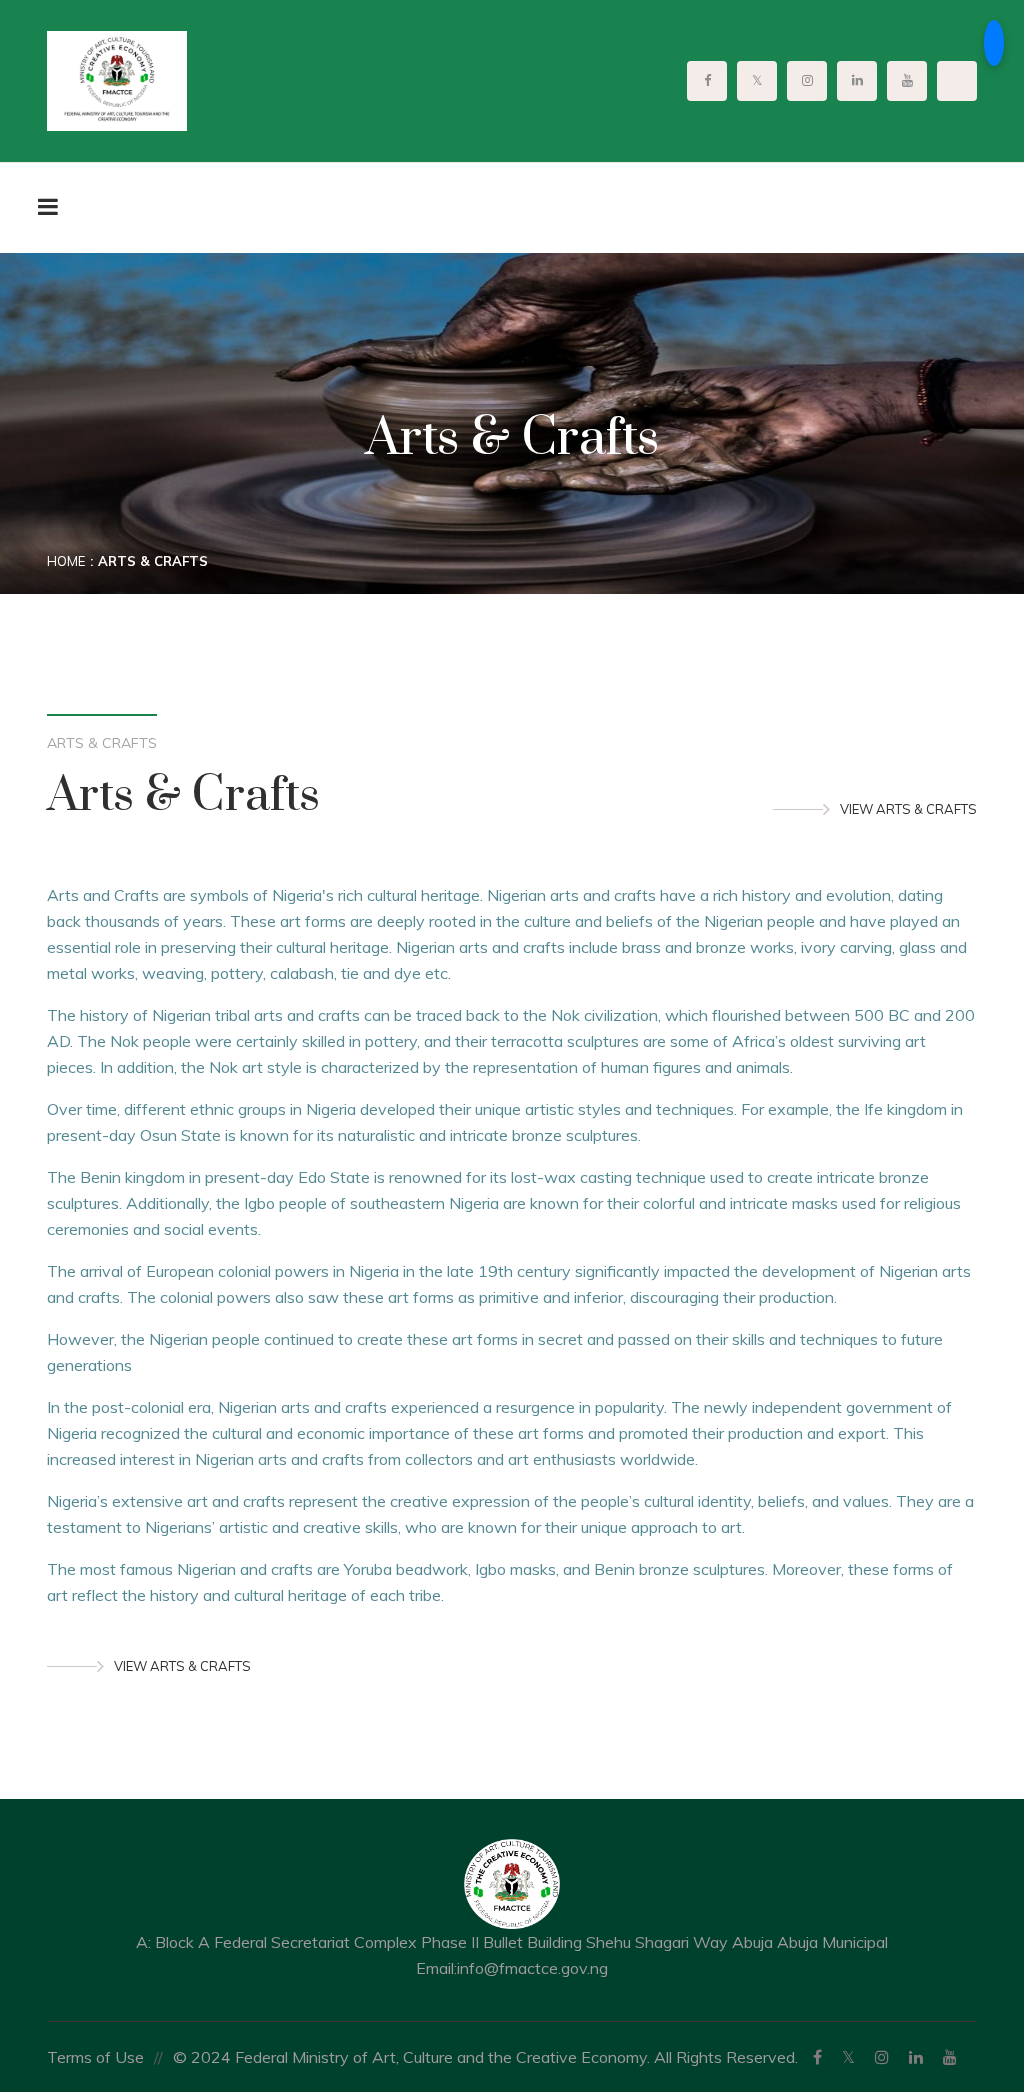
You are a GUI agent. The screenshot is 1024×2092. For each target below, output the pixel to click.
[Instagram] (882, 2057)
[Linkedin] (916, 2057)
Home (66, 561)
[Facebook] (817, 2057)
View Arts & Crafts (908, 809)
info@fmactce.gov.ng (532, 1968)
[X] (848, 2057)
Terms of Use (95, 2057)
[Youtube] (950, 2057)
